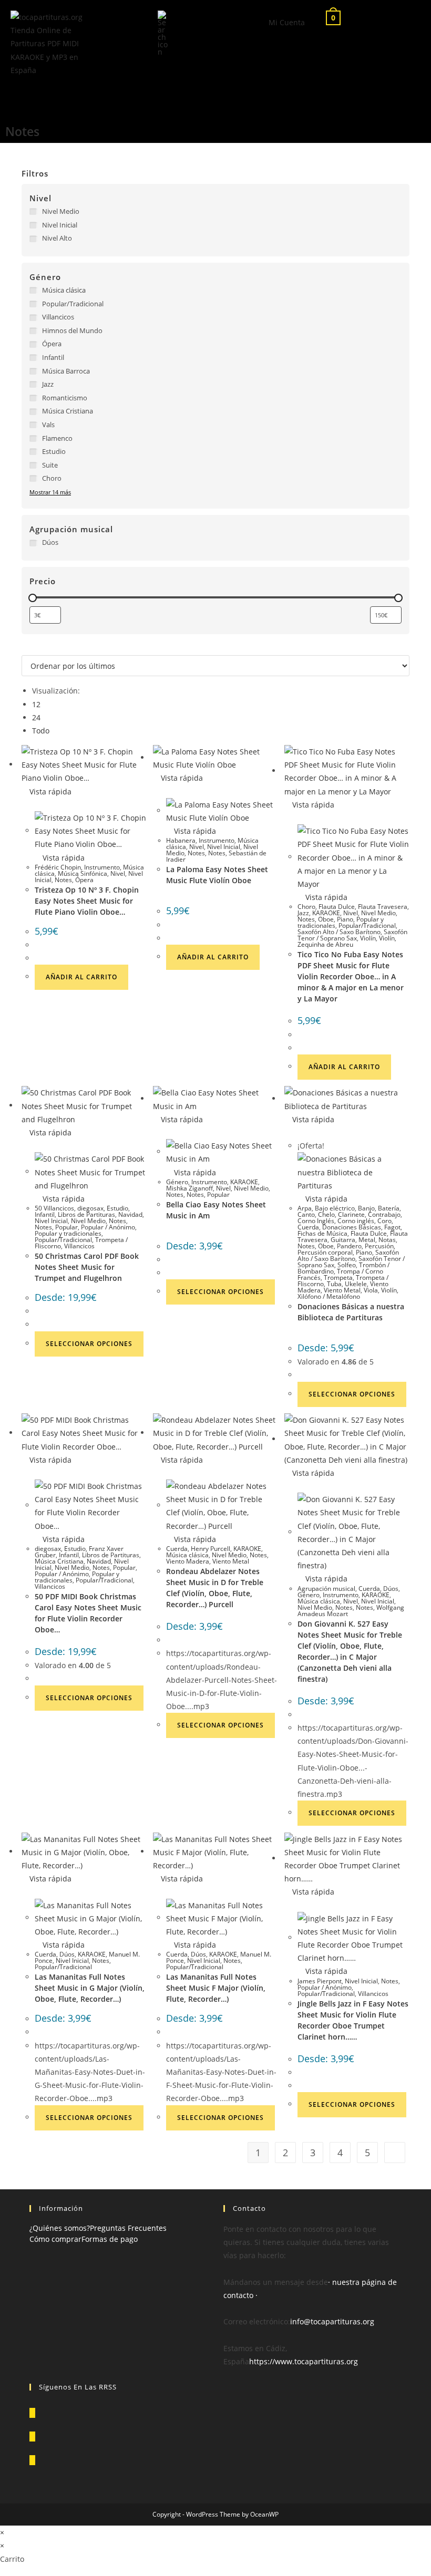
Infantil (45, 1214)
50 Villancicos (54, 1208)
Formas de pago (110, 2239)
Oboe (326, 919)
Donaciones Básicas (352, 1227)
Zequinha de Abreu (325, 944)
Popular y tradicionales (68, 1233)
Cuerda (308, 1227)
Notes (63, 880)
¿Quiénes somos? (60, 2228)
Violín (368, 938)
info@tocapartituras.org (332, 2321)
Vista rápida (49, 792)
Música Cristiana (59, 1561)
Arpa (305, 1208)
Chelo (326, 1214)
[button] (110, 96)
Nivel (118, 873)
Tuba (334, 1284)
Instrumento (102, 867)
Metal (367, 1240)
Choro (306, 907)
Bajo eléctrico (335, 1208)
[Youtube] (32, 2460)
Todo (41, 731)
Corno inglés (356, 1221)
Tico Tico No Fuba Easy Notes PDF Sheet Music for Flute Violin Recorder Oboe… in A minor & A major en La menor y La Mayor (351, 976)
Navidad (130, 1214)
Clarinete (351, 1214)
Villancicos (79, 1246)
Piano (345, 919)
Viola (371, 1290)
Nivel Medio (378, 913)
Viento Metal (342, 1290)
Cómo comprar (55, 2239)
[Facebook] (32, 2437)
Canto (306, 1214)
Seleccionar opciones (89, 1344)
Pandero (349, 1246)
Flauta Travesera (383, 907)
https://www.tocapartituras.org (304, 2361)
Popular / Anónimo (108, 1227)
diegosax (90, 1208)
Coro (384, 1221)
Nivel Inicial (224, 847)
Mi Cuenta (287, 22)
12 (36, 704)
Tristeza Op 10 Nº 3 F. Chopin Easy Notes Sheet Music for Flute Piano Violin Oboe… (87, 901)
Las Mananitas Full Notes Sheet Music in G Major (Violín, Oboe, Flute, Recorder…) (90, 1988)
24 (36, 717)
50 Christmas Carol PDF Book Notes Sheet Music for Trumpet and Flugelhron (87, 1267)
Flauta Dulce (337, 907)
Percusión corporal (325, 1252)
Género (177, 1182)
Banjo (366, 1208)
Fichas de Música (322, 1233)
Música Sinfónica (83, 873)
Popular (66, 1227)
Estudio (117, 1208)
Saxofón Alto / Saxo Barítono (339, 932)
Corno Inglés (316, 1221)
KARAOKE (326, 913)
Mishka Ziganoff (189, 1188)
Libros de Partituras (86, 1214)
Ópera (84, 880)
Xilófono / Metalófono (329, 1296)
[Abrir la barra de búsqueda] (163, 32)
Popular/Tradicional (367, 925)
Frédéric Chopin (58, 867)
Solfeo (347, 1265)
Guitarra (343, 1240)
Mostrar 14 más (50, 492)
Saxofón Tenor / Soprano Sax (352, 935)
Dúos (391, 1589)
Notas (387, 1240)
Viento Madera (188, 1561)
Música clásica (187, 1555)
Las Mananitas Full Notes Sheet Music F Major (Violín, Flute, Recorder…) (216, 1988)
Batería (389, 1208)
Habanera (181, 840)
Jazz (303, 913)
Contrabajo (384, 1214)
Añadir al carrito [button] (81, 977)
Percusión (379, 1246)
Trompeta (338, 1277)
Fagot (392, 1227)
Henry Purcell (211, 1549)
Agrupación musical (326, 1589)
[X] (32, 2413)
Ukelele (356, 1284)
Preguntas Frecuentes (128, 2228)
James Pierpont (320, 1981)
